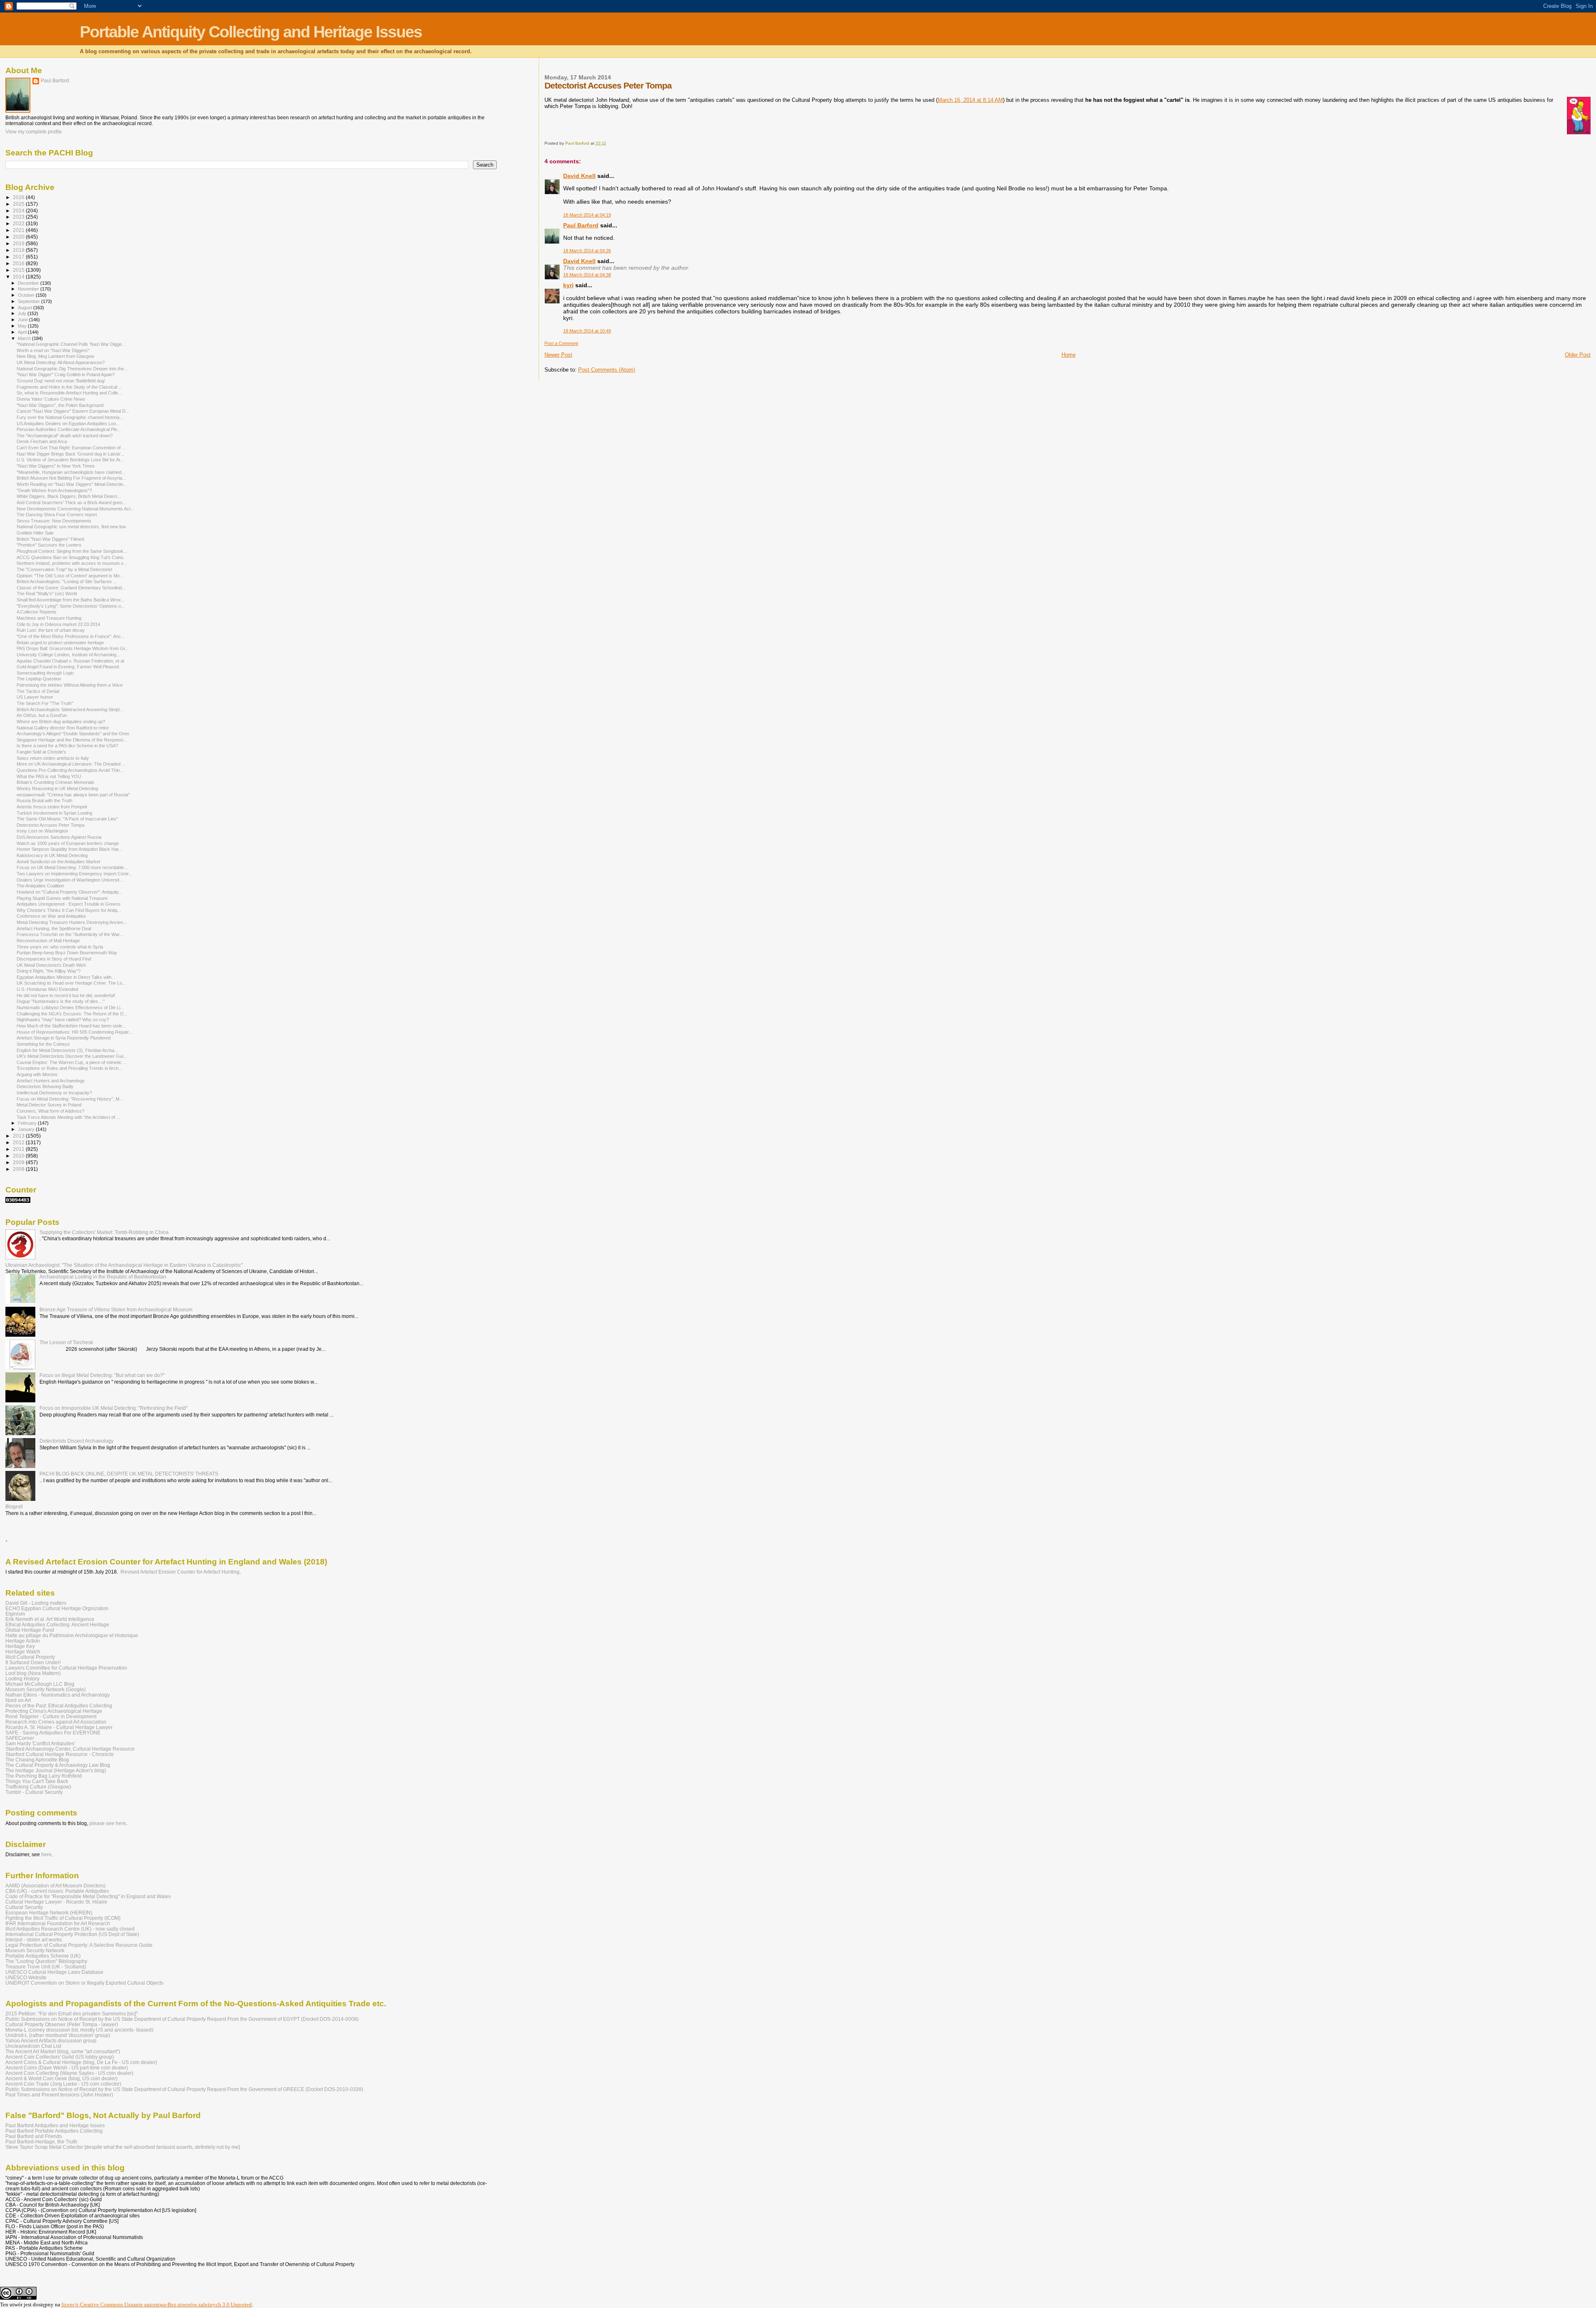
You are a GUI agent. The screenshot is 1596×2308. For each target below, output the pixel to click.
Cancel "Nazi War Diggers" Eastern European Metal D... (73, 411)
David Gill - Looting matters (36, 1603)
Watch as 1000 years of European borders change (68, 843)
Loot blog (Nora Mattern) (33, 1673)
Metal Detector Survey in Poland (49, 1105)
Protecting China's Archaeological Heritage (54, 1711)
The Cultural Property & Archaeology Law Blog (58, 1765)
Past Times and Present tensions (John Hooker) (59, 2095)
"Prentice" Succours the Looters (49, 545)
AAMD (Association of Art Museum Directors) (55, 1886)
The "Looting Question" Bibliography (46, 1961)
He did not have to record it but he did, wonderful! (66, 995)
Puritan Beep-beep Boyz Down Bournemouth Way (67, 953)
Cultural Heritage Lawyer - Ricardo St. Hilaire (56, 1902)
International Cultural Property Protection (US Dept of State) (72, 1934)
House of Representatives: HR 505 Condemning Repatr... (74, 1032)
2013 (19, 1136)
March (25, 338)
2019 (19, 243)
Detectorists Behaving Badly (45, 1086)
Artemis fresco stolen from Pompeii (52, 807)
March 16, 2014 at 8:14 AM (970, 100)
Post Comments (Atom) (607, 370)
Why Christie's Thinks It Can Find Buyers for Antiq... (69, 910)
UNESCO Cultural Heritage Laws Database (54, 1972)
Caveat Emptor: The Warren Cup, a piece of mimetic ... (72, 1062)
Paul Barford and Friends (34, 2136)
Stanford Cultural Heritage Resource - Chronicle (60, 1754)
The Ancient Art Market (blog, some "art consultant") (63, 2051)
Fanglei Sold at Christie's (41, 752)
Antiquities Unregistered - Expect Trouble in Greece (69, 904)
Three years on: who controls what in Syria (60, 947)
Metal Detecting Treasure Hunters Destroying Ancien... (72, 922)
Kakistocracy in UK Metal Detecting (52, 855)
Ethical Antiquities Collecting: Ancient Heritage (57, 1624)
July (23, 313)
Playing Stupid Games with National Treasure (62, 898)
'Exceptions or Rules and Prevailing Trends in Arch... (69, 1068)
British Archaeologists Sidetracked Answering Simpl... (70, 709)
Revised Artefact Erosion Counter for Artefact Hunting (180, 1572)
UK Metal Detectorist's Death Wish (51, 965)
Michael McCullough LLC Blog (40, 1684)
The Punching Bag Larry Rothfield (44, 1776)
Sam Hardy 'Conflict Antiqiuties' (40, 1743)
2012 (19, 1142)
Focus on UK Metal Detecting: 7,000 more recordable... (72, 867)
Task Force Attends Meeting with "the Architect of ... (68, 1117)
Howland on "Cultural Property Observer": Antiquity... (69, 892)
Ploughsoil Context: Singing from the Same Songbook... (72, 551)
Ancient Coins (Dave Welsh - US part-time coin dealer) (67, 2068)
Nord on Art (18, 1700)
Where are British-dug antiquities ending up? (61, 722)
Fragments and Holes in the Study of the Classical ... (69, 387)
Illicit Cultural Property (30, 1657)
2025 (19, 204)
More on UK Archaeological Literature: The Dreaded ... (71, 764)
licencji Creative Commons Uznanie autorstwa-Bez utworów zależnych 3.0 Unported (157, 2304)
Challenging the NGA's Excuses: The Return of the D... (72, 1014)
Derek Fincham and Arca (42, 441)
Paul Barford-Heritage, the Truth (41, 2142)
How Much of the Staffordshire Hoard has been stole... (71, 1026)
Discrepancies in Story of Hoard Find (54, 959)
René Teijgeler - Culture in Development (51, 1716)
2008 (19, 1169)
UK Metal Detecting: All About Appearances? (61, 362)
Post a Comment (561, 343)
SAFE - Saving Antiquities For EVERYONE (53, 1733)
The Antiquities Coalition (40, 886)
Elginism (15, 1614)
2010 (19, 1156)
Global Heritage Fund (30, 1630)
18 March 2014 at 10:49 (587, 331)
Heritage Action (23, 1641)
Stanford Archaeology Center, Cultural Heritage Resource (70, 1749)
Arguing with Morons (37, 1074)
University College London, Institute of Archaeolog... (68, 655)
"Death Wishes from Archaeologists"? (54, 490)
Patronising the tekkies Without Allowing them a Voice (70, 685)
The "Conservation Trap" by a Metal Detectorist (64, 569)
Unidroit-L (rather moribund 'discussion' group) (58, 2035)
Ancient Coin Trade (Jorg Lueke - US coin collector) (63, 2084)
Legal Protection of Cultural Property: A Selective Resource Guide (79, 1945)
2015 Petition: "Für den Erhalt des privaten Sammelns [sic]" (71, 2014)
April (23, 332)
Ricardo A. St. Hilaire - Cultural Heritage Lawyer (59, 1727)
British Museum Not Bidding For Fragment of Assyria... (71, 478)
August (26, 308)
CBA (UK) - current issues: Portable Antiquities (57, 1891)
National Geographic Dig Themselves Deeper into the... (72, 369)
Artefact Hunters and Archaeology (51, 1081)
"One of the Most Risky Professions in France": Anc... (71, 636)
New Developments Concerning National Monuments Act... (75, 509)
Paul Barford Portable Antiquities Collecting (54, 2131)
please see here (108, 1823)
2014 (19, 277)
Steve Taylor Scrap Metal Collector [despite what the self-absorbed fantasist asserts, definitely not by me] (123, 2147)
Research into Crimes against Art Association (56, 1722)
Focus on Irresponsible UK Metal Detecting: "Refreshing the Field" (113, 1408)
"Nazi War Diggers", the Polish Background (60, 405)
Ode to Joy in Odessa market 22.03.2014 (58, 624)
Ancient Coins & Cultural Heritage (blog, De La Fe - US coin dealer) (81, 2062)
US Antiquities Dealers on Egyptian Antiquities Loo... (68, 424)
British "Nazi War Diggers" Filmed (50, 539)
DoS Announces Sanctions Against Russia (59, 837)
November (29, 289)
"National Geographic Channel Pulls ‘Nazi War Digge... (71, 344)
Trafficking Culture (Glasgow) (38, 1787)
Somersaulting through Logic (45, 673)
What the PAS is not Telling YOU (49, 776)
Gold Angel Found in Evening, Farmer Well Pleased (68, 667)
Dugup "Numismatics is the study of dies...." (61, 1001)
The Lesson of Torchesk (66, 1342)
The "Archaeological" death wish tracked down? (65, 436)
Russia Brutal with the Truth (44, 801)
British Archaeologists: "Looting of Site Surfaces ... (67, 581)
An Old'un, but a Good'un (42, 715)
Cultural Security (24, 1907)
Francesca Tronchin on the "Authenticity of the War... (70, 934)
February (28, 1123)
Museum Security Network (35, 1950)
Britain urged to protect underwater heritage (60, 643)
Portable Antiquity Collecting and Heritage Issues (251, 32)
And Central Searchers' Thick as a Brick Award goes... (71, 502)
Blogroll (14, 1506)
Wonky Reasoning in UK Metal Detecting (57, 788)
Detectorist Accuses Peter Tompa (50, 825)
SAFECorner (20, 1738)
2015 (19, 270)
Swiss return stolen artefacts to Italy (53, 758)
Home (1069, 355)
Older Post (1578, 355)
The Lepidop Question (39, 679)
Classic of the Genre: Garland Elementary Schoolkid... (71, 588)
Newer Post (558, 355)
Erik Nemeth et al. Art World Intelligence (50, 1619)
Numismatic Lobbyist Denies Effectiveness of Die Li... (70, 1007)
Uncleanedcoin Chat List (33, 2046)
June (23, 320)
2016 (19, 263)
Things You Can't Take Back (37, 1781)
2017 (19, 257)
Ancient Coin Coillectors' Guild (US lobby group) (60, 2057)
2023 (19, 217)
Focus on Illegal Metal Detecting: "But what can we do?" (102, 1375)
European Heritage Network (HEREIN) (49, 1913)
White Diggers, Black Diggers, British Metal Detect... (69, 496)
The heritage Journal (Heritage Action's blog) (56, 1770)
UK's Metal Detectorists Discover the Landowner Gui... (72, 1056)
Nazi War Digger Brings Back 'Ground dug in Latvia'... (70, 454)
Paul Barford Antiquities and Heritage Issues (55, 2125)
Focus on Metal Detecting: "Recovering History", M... (70, 1099)
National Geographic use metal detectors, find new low (71, 527)
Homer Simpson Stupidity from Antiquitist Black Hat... (69, 849)
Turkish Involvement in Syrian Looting (54, 813)
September (30, 301)
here (46, 1855)
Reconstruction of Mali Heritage (48, 941)
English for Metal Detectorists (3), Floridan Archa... (67, 1050)
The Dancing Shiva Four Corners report (57, 515)
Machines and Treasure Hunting (49, 618)
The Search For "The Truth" (45, 703)
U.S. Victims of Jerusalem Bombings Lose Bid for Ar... (70, 460)
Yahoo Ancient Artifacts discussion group (51, 2041)
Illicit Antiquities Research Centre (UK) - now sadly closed (70, 1929)
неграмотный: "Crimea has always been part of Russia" (73, 795)
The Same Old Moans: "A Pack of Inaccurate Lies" (67, 819)
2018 (19, 250)
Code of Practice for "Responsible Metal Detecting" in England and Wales (88, 1896)
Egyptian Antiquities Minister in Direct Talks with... (66, 977)
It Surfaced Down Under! (33, 1662)
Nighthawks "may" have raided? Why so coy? (63, 1020)
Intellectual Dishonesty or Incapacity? (54, 1093)
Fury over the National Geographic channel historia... (70, 417)
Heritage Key (20, 1646)
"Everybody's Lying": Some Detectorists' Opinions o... (71, 606)
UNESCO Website (26, 1977)
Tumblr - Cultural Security (34, 1792)
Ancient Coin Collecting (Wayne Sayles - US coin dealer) (69, 2073)
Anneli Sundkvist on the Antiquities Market (58, 862)
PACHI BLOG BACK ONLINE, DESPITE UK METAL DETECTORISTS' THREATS (129, 1474)
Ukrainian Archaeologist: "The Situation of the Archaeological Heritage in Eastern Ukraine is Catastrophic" (124, 1265)
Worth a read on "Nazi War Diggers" (53, 350)
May (23, 326)
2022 (19, 223)
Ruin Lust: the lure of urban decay (51, 630)
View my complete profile (34, 132)
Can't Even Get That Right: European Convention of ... (71, 448)
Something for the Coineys (43, 1044)
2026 (19, 197)
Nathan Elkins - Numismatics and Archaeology (58, 1695)
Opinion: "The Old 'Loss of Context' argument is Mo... (70, 576)
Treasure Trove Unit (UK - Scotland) (46, 1967)
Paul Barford (581, 225)
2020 (19, 237)
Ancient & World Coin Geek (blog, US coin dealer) (62, 2078)
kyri (568, 285)
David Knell (579, 176)
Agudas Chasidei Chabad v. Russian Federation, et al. (71, 661)
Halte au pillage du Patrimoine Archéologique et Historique (72, 1635)
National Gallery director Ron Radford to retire (63, 728)
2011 (19, 1149)
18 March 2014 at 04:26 (587, 251)
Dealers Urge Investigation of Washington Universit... (70, 880)
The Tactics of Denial (38, 691)
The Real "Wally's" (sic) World (47, 594)
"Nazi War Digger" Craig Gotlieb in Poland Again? (66, 374)
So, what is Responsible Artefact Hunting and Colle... (69, 393)
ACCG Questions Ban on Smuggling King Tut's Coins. (71, 557)
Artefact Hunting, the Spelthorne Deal (54, 929)
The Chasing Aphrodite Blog (37, 1760)
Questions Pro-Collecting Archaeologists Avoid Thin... (70, 770)
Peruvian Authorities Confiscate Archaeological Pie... (69, 429)
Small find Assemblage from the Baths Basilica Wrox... (71, 600)
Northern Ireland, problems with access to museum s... (72, 563)
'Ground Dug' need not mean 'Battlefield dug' (61, 381)
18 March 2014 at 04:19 (587, 215)
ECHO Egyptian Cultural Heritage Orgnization (57, 1608)
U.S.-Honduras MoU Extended (47, 989)
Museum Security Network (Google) (46, 1689)
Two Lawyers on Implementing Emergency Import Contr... (74, 874)
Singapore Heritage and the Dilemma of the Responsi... (72, 740)
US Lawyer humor (35, 697)
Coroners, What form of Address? (50, 1111)
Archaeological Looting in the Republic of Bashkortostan (103, 1277)
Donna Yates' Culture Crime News (51, 399)
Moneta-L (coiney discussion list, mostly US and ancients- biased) (79, 2030)
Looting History (22, 1679)
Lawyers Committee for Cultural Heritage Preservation (66, 1668)
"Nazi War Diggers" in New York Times (56, 466)
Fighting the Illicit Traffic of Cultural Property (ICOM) (63, 1918)
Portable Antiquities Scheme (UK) (43, 1956)
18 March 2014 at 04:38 (587, 275)
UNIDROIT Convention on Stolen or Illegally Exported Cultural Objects (84, 1983)
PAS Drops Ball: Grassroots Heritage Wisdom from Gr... (73, 648)
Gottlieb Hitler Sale (35, 533)
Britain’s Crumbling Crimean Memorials (55, 782)
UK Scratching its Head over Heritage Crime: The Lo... (71, 983)
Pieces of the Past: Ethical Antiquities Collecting (59, 1706)
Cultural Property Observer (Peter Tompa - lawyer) (62, 2024)
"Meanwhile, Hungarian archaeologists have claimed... (71, 472)
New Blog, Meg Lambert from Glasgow (55, 356)
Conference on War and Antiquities (51, 916)
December (29, 283)
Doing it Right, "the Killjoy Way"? (49, 971)
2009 (19, 1162)
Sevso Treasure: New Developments (54, 521)
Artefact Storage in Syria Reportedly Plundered (64, 1038)
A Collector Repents (37, 612)
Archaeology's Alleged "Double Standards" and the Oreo (73, 734)
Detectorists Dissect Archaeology (76, 1441)
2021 (19, 230)
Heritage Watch (23, 1652)
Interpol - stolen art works (34, 1940)
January (27, 1129)
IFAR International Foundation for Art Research (58, 1923)
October (27, 295)
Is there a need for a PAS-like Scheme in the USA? (67, 746)
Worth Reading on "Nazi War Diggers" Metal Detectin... (72, 484)
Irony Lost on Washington (42, 831)
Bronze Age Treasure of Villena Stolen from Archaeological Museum (116, 1309)
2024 (19, 211)
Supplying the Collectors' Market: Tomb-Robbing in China (104, 1232)
